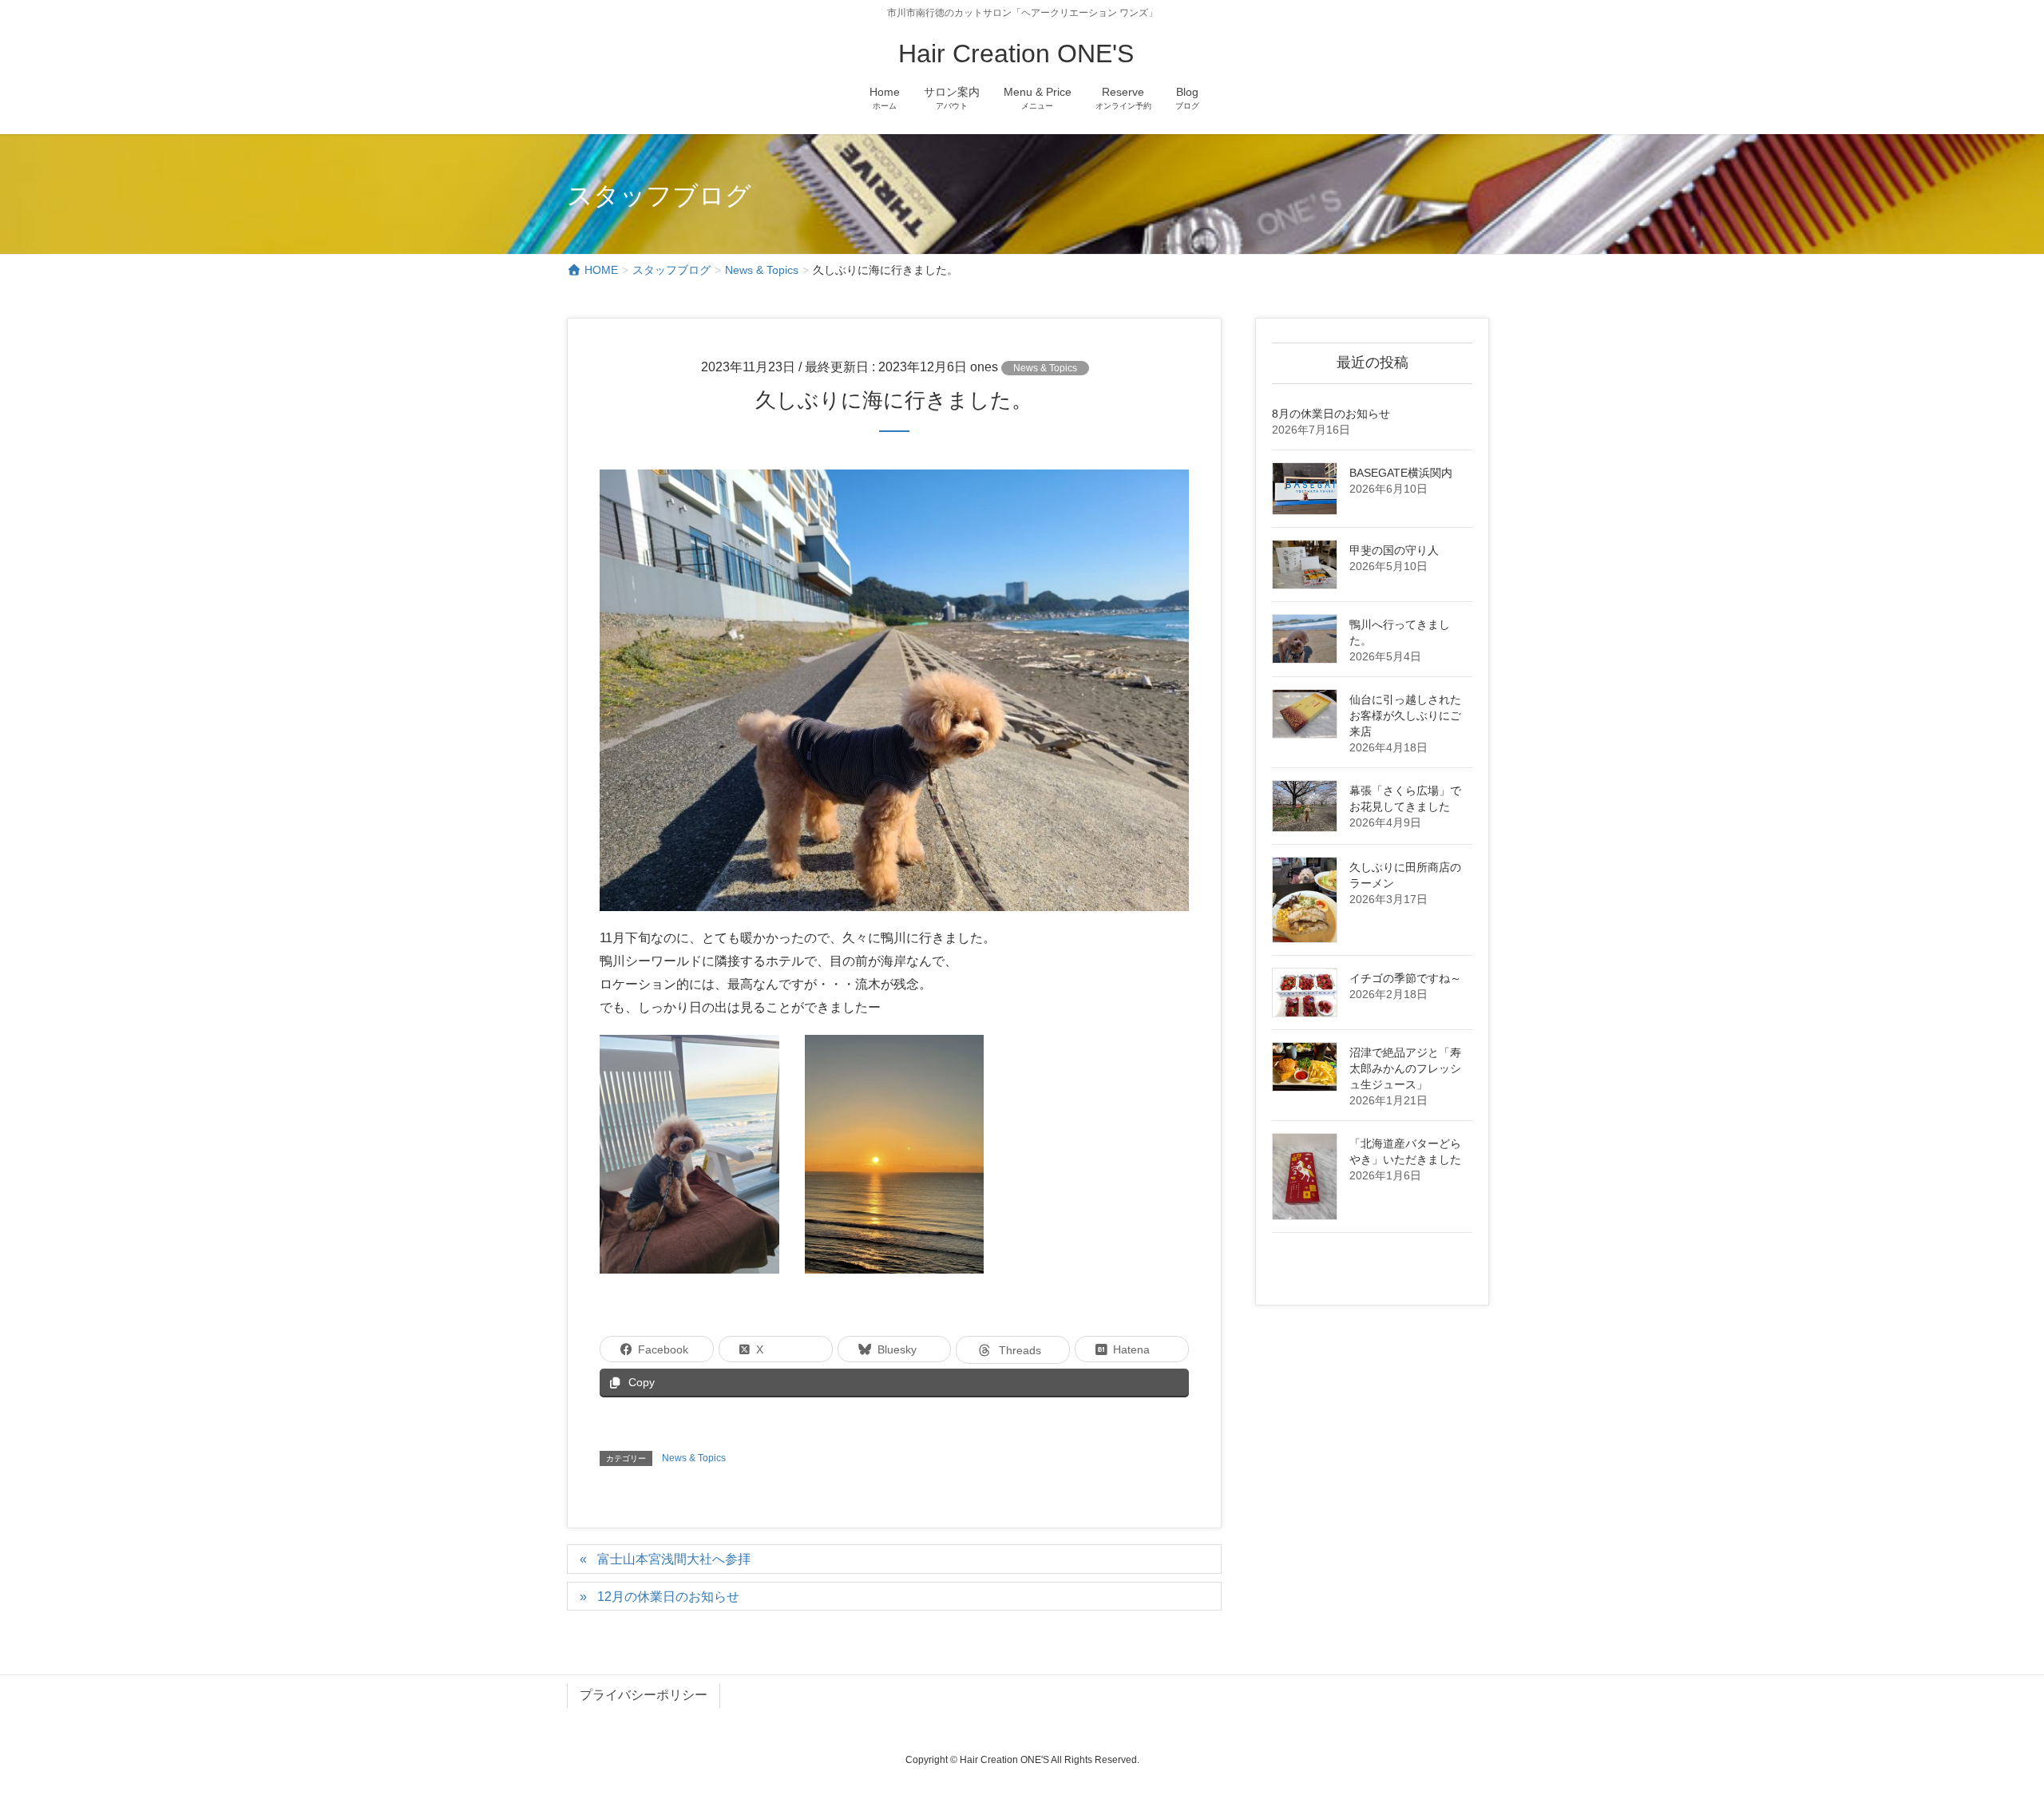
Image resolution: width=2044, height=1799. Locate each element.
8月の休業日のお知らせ (1331, 414)
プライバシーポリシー (644, 1695)
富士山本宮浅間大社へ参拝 (674, 1559)
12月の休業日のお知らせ (668, 1597)
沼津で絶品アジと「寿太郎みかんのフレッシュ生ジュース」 (1405, 1068)
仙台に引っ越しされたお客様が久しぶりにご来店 (1405, 715)
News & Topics (1045, 368)
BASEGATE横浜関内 (1401, 473)
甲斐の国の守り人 (1394, 550)
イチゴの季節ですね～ (1405, 978)
